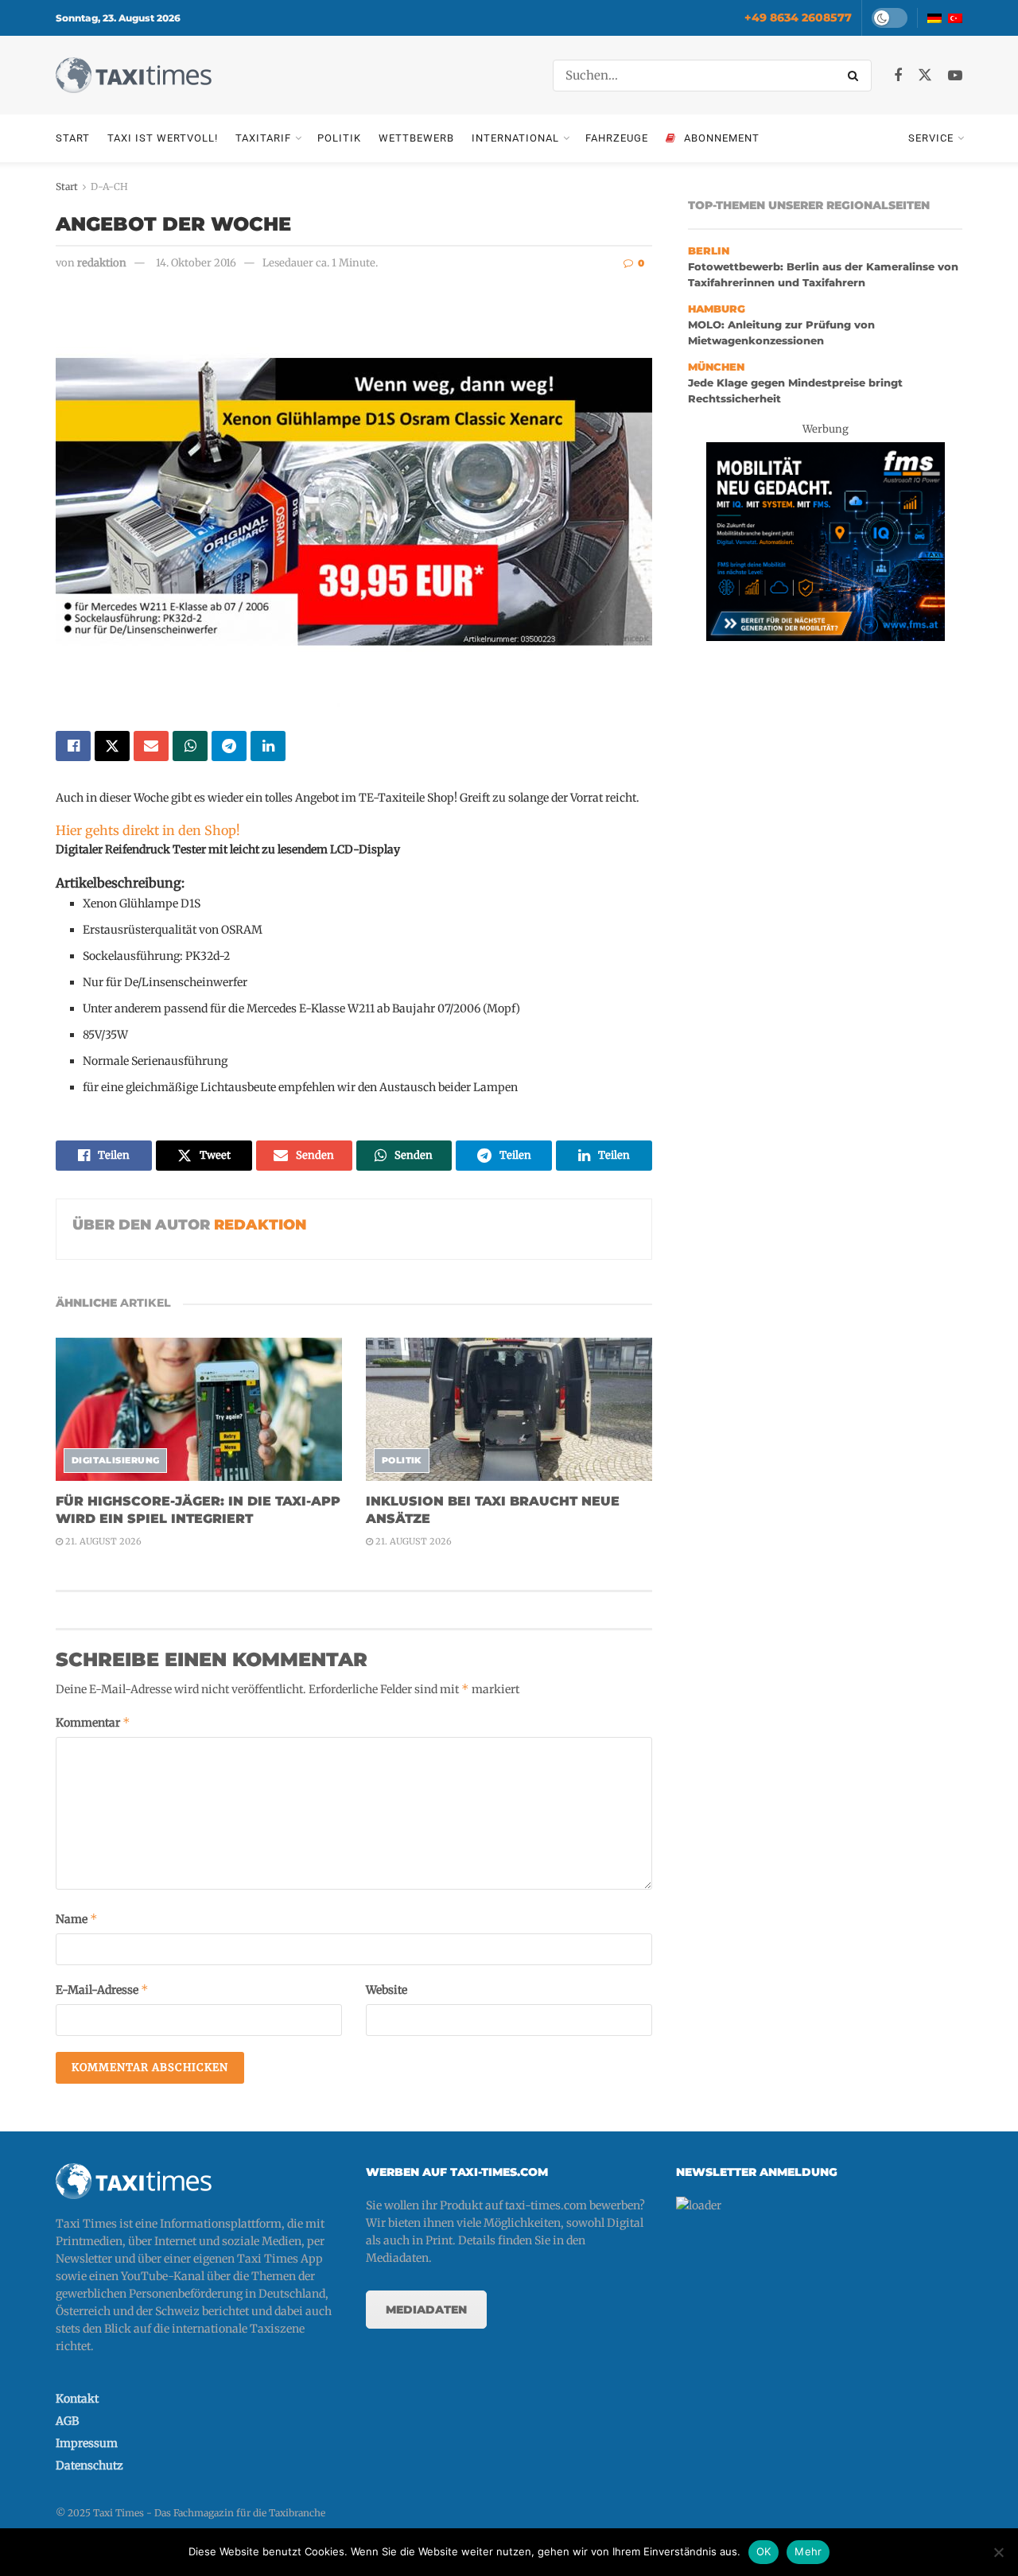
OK (764, 2551)
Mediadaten (426, 2310)
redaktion (102, 263)
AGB (67, 2421)
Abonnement (722, 138)
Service (931, 138)
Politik (339, 138)
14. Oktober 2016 (196, 263)
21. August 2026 (102, 1541)
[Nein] (998, 2552)
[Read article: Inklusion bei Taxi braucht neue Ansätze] (509, 1409)
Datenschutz (89, 2465)
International (515, 138)
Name (77, 1919)
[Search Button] (856, 76)
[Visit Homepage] (134, 75)
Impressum (87, 2443)
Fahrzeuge (617, 138)
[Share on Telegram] (229, 746)
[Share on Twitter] (112, 746)
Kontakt (77, 2399)
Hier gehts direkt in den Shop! (148, 830)
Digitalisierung (116, 1460)
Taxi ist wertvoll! (163, 138)
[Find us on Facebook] (898, 76)
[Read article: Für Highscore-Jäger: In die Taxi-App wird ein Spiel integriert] (199, 1409)
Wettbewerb (416, 138)
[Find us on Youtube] (955, 76)
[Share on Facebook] (73, 746)
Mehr (808, 2551)
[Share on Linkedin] (268, 746)
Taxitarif (263, 138)
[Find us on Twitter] (925, 76)
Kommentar (93, 1722)
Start (73, 138)
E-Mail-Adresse (102, 1989)
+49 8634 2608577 (798, 17)
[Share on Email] (151, 746)
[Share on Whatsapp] (190, 746)
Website (387, 1990)
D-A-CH (109, 186)
